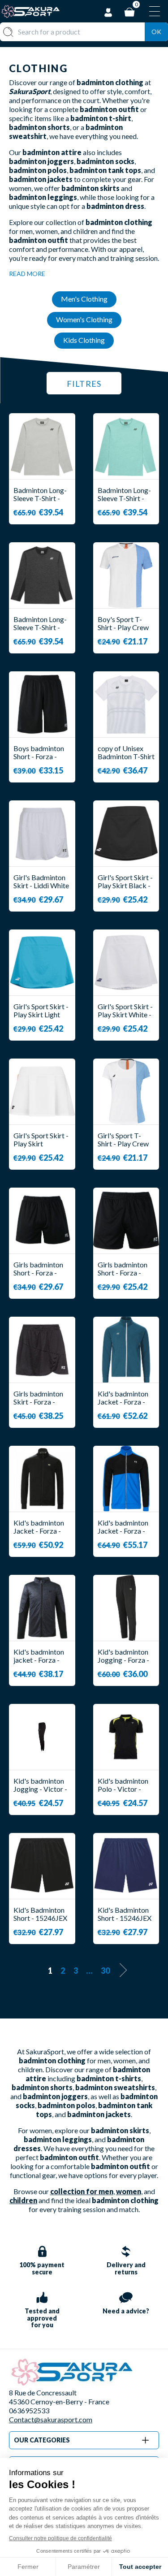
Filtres (84, 384)
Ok (156, 32)
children (23, 2200)
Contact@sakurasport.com (51, 2419)
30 (105, 1971)
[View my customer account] (108, 11)
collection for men (82, 2191)
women (129, 2191)
